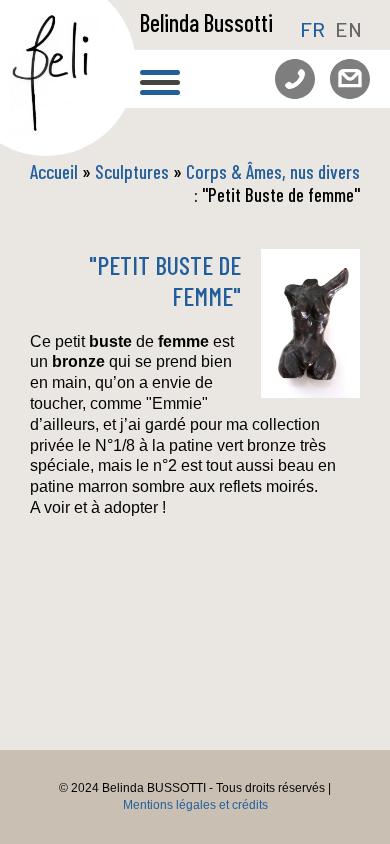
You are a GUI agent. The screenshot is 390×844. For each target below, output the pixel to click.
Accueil (54, 171)
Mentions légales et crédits (195, 805)
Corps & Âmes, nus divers (273, 171)
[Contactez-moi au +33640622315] (287, 69)
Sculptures (134, 171)
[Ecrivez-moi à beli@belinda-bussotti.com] (342, 69)
